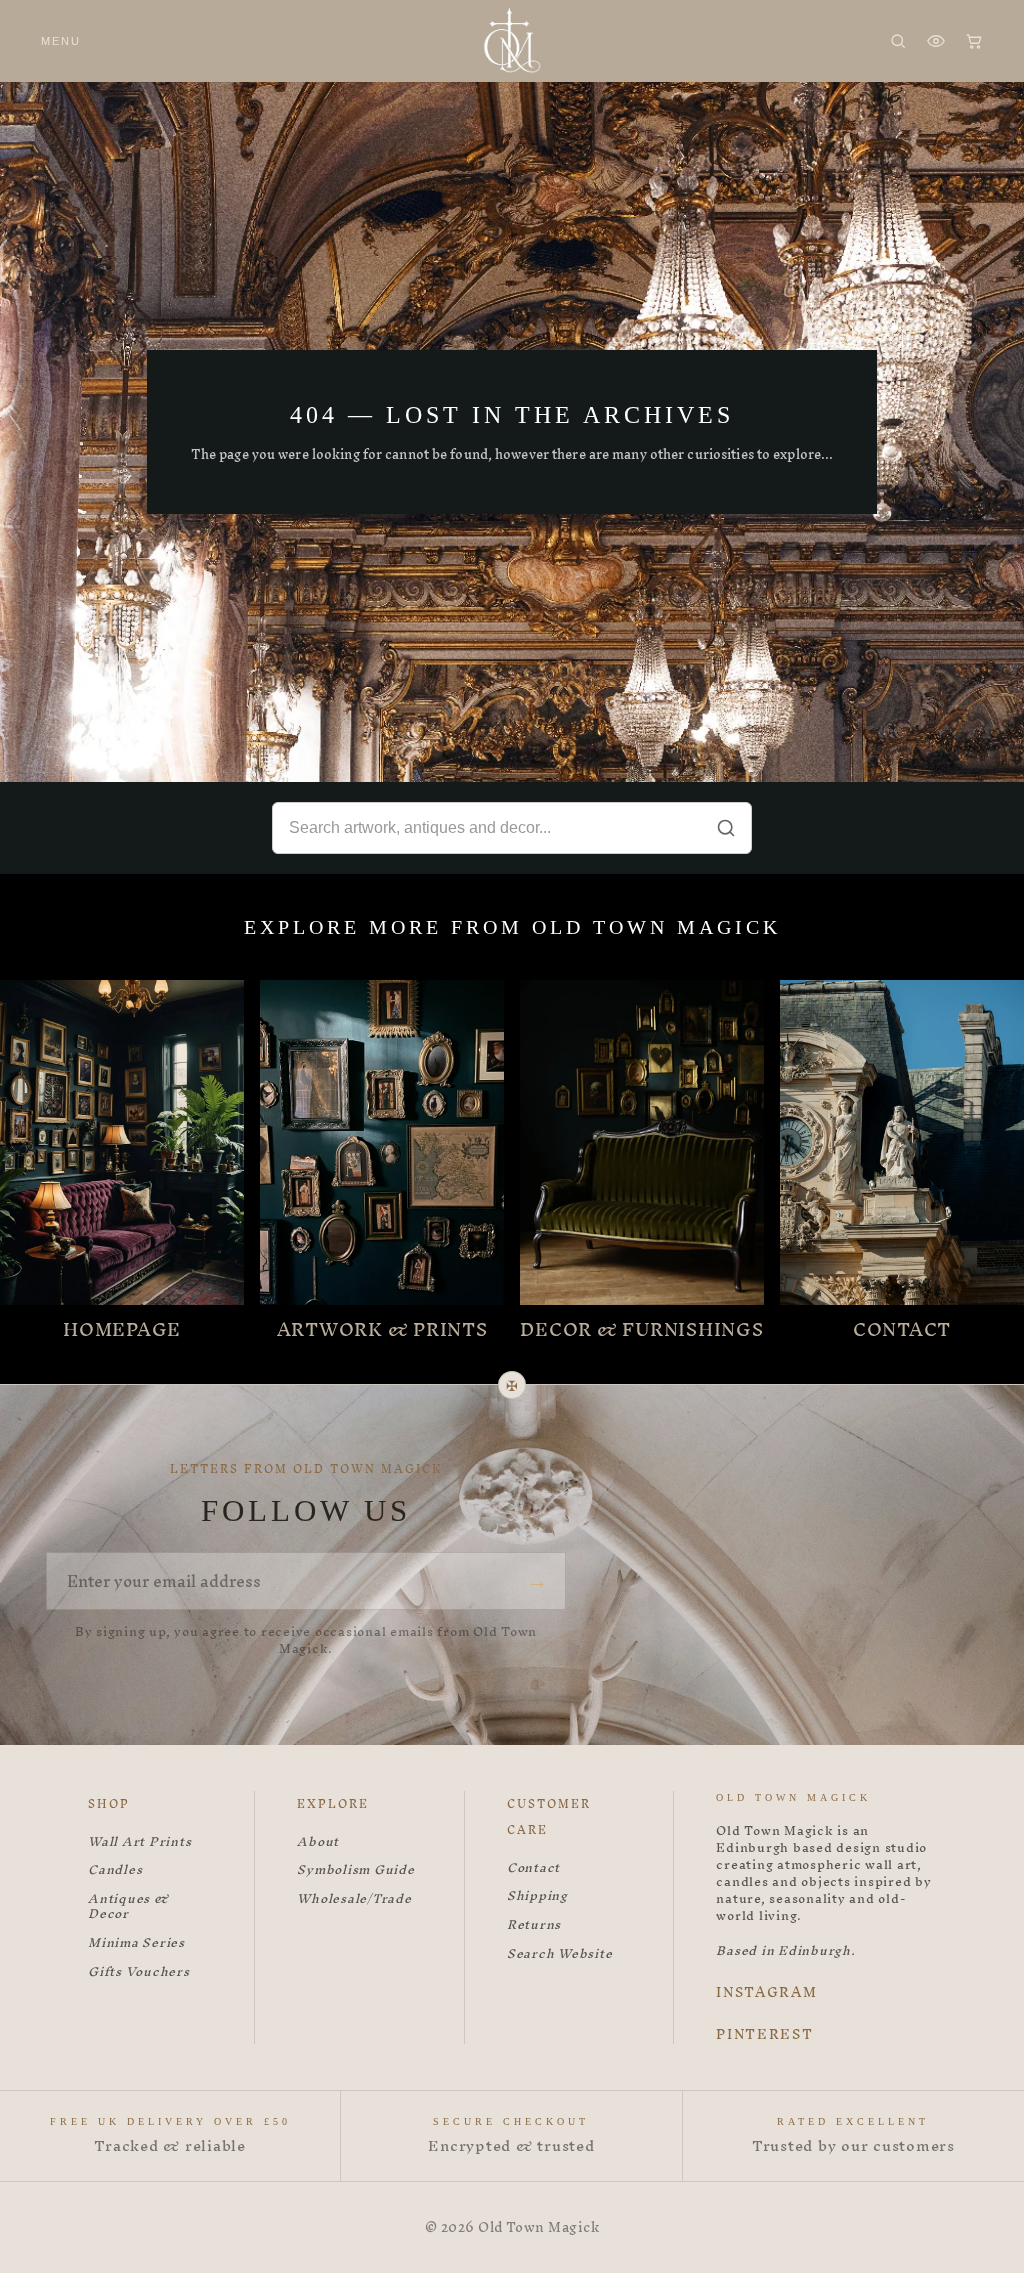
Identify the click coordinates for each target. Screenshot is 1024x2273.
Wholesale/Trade (354, 1899)
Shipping (537, 1896)
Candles (115, 1870)
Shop (109, 1804)
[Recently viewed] (936, 41)
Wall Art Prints (139, 1842)
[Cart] (974, 41)
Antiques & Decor (128, 1907)
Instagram (766, 1993)
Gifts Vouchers (139, 1972)
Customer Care (549, 1817)
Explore (333, 1804)
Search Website (560, 1954)
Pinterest (764, 2035)
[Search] (898, 41)
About (318, 1842)
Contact (533, 1868)
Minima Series (136, 1943)
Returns (534, 1925)
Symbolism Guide (355, 1870)
